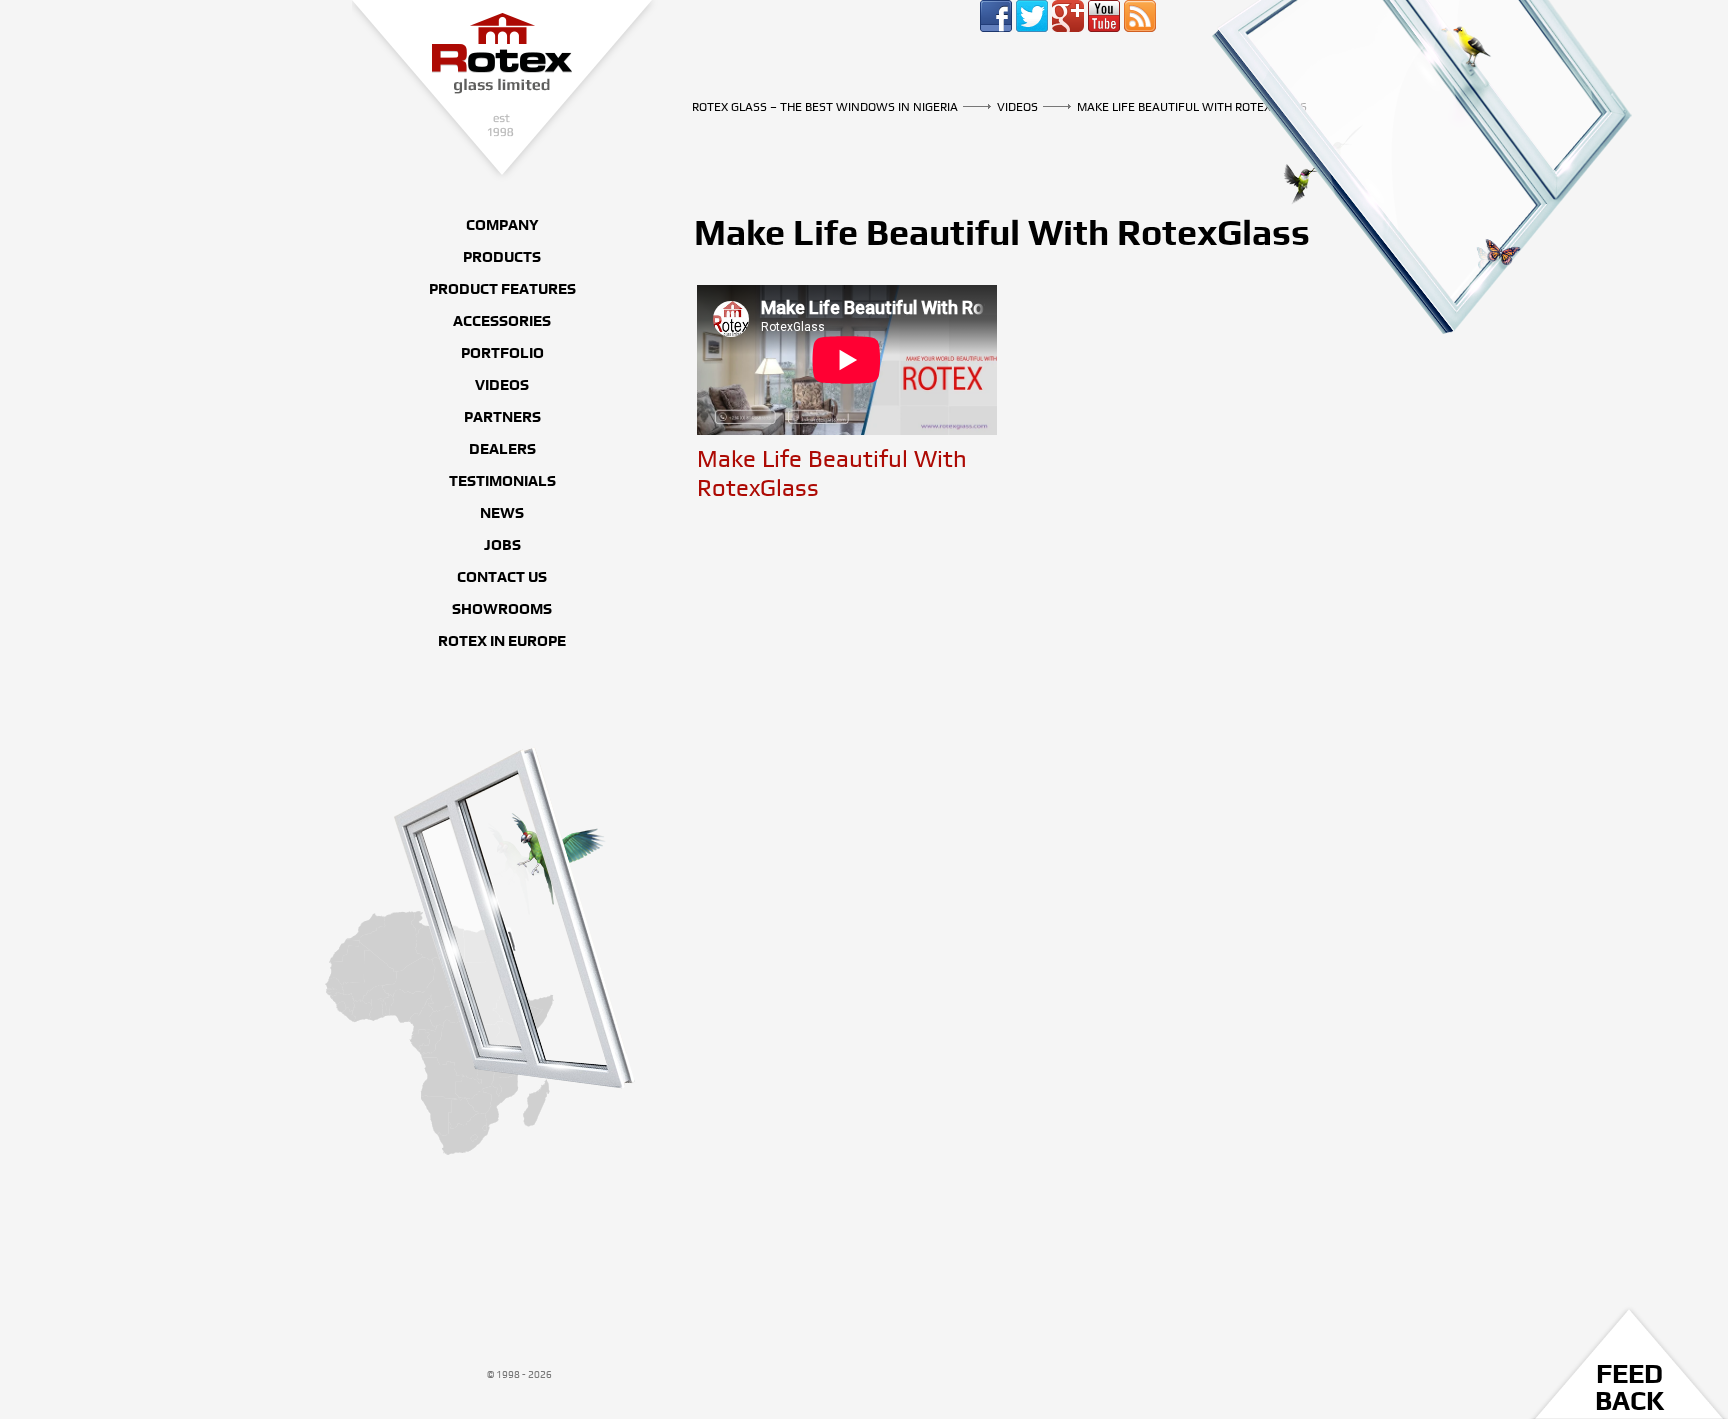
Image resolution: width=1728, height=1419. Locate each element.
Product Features (502, 289)
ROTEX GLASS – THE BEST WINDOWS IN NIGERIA (505, 91)
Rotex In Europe (502, 641)
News (502, 513)
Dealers (502, 449)
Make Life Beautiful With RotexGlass (1192, 107)
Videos (1017, 107)
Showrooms (502, 609)
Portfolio (502, 353)
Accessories (502, 321)
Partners (502, 417)
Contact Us (502, 577)
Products (502, 257)
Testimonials (502, 481)
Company (502, 225)
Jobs (502, 545)
